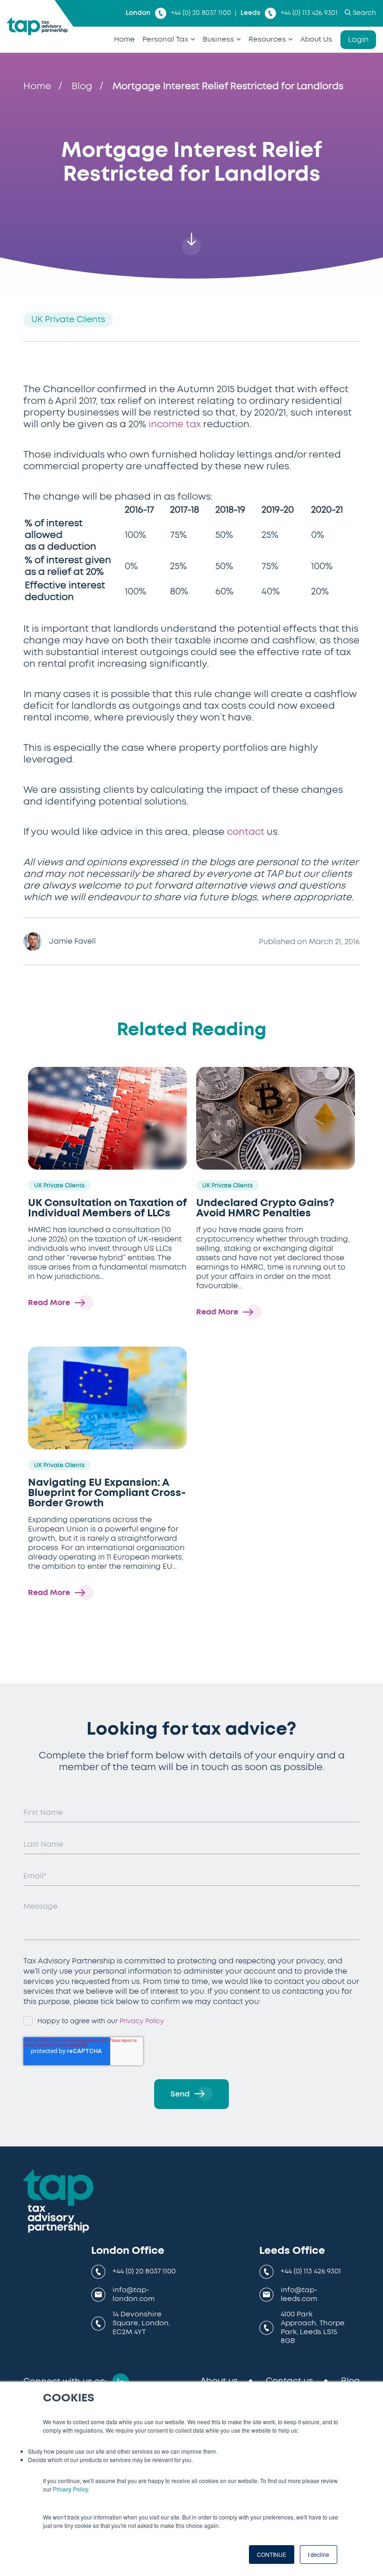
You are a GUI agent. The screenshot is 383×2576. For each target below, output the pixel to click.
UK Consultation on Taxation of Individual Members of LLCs (107, 1208)
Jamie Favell (72, 941)
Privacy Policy (70, 2489)
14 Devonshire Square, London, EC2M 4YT (141, 2323)
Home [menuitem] (124, 39)
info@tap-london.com (134, 2294)
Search (364, 13)
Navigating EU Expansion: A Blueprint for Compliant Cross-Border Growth (107, 1493)
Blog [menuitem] (350, 2381)
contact (246, 832)
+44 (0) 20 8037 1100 (201, 13)
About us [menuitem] (219, 2381)
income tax (175, 424)
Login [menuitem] (358, 40)
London (138, 13)
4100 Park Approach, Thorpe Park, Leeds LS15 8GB (313, 2327)
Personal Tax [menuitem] (165, 39)
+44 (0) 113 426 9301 (309, 13)
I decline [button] (319, 2554)
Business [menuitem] (218, 39)
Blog (82, 86)
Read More (49, 1303)
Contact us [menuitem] (289, 2381)
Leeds (250, 13)
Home (37, 86)
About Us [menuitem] (316, 39)
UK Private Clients (68, 320)
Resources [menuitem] (267, 39)
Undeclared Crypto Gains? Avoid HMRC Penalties (265, 1208)
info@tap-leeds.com (299, 2294)
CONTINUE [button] (272, 2554)
